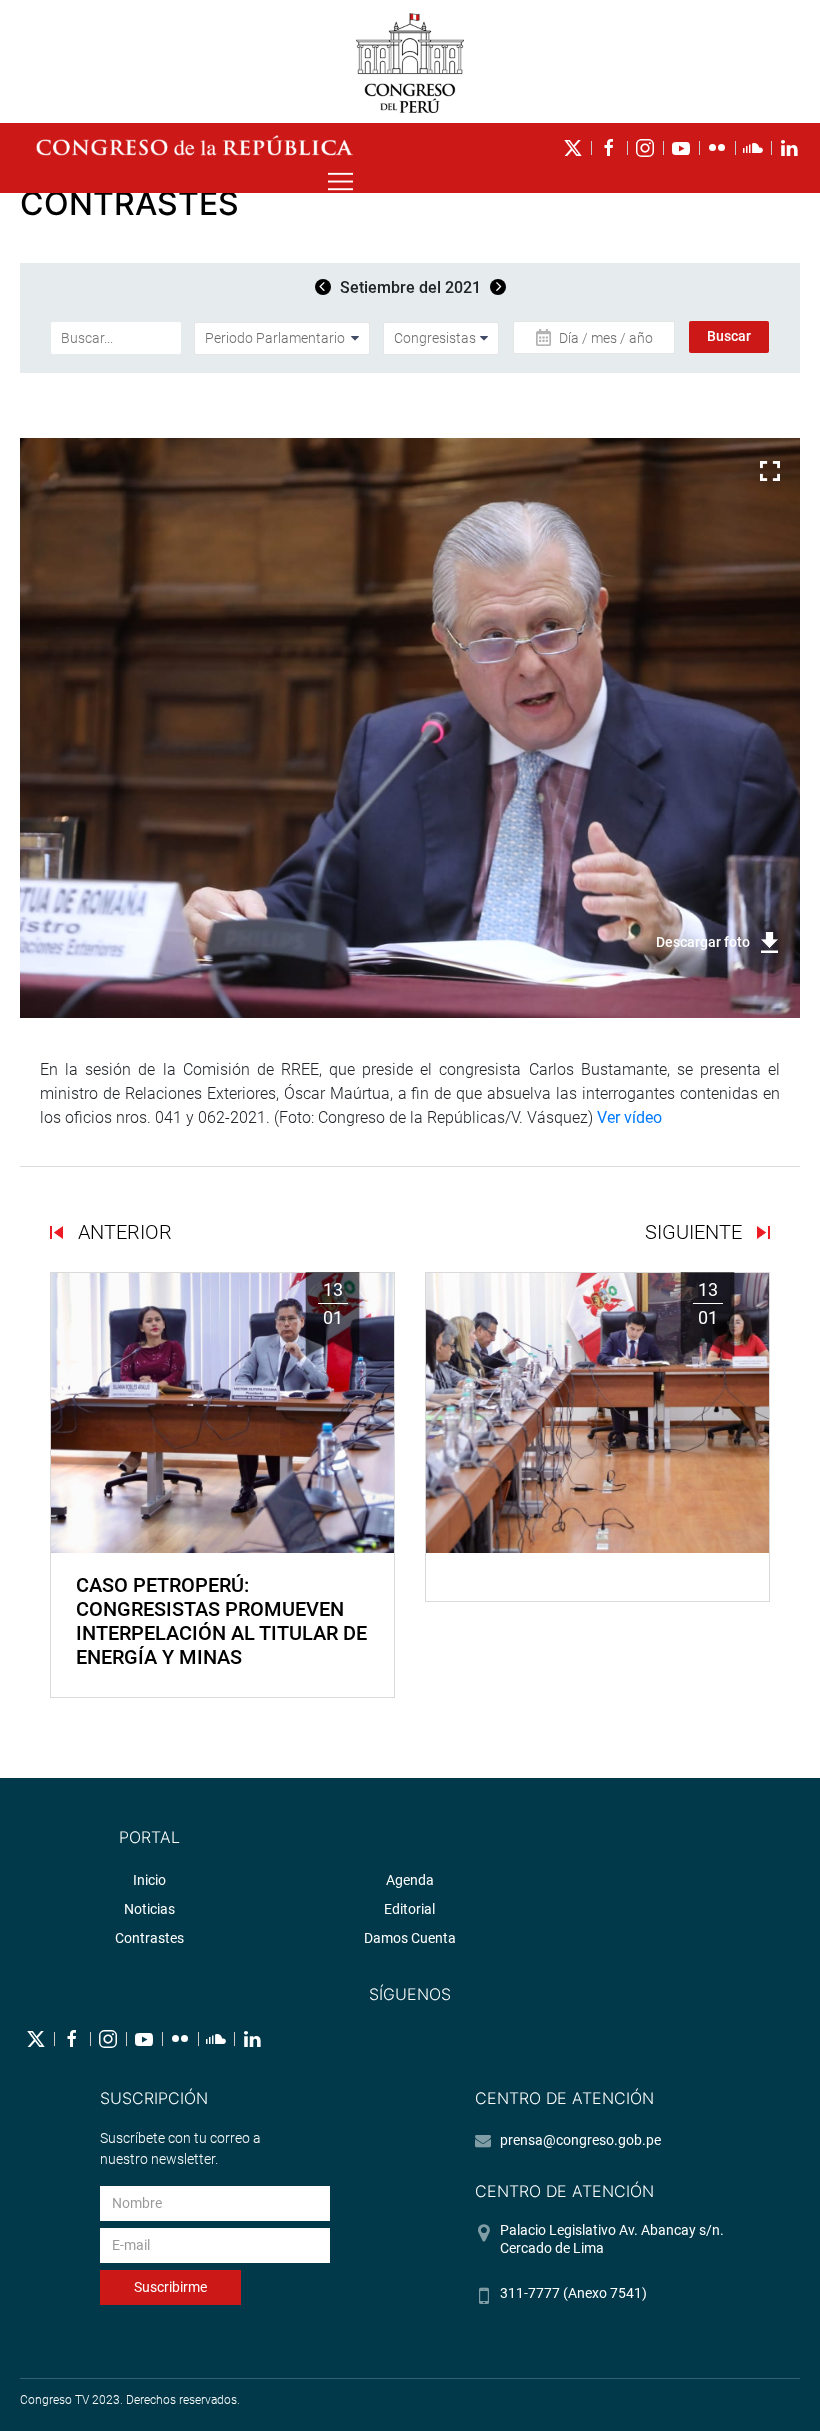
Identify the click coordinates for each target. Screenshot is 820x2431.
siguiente (696, 1232)
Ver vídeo (629, 1117)
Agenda (410, 1880)
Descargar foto (703, 942)
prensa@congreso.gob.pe (580, 2140)
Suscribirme (170, 2287)
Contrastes (149, 1938)
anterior (122, 1232)
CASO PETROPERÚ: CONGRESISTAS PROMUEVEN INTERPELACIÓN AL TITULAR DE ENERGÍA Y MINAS (221, 1621)
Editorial (409, 1909)
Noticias (149, 1909)
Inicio (149, 1880)
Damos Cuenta (410, 1938)
